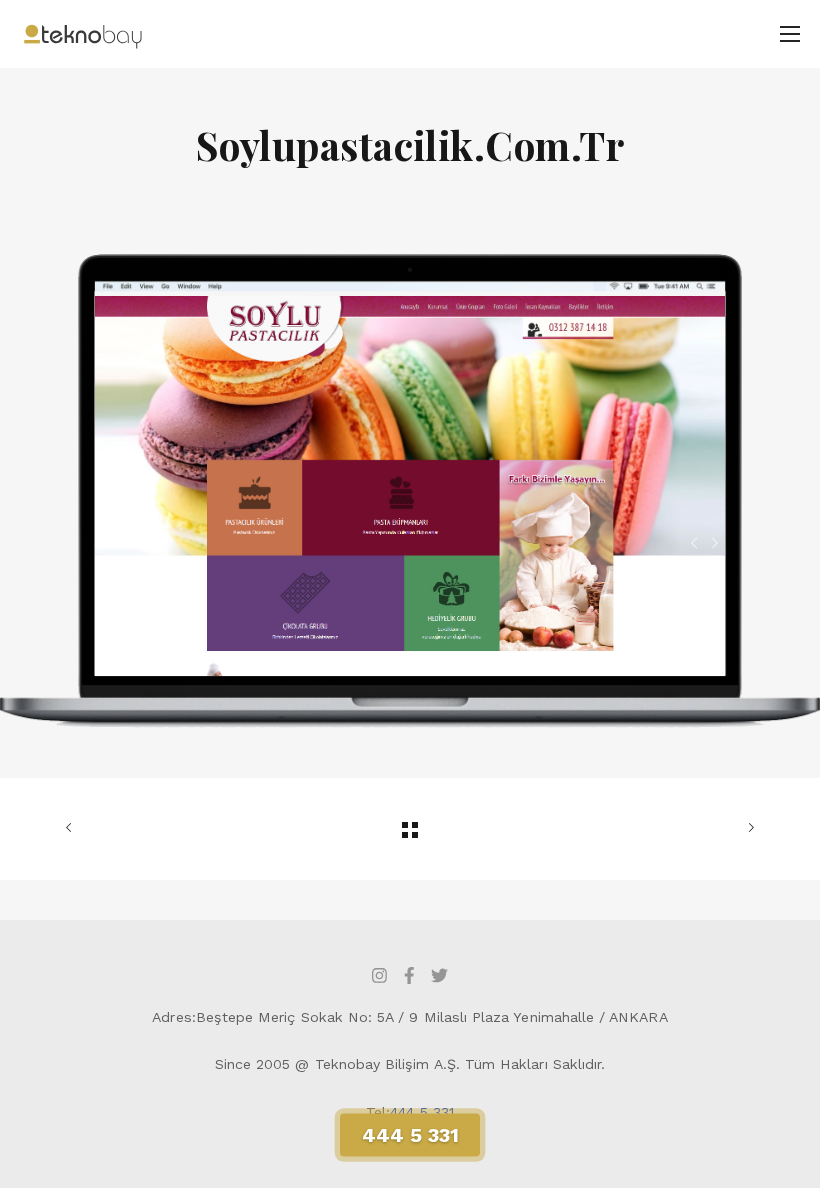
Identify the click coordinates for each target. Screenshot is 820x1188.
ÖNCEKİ (177, 829)
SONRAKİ (643, 829)
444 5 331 (422, 1112)
